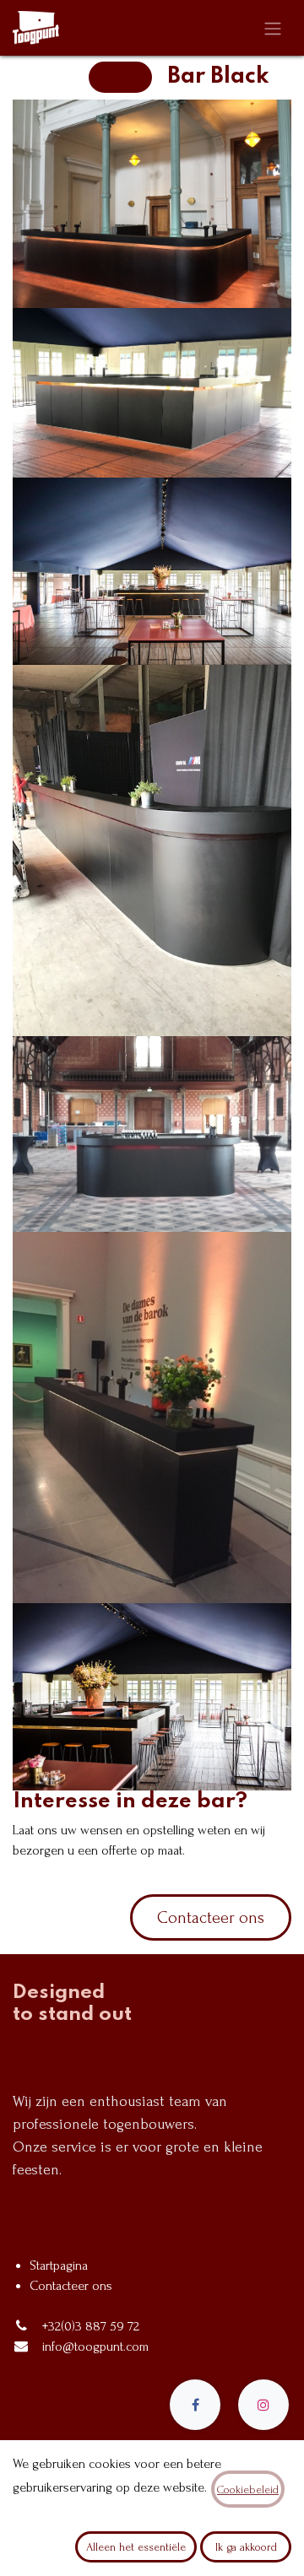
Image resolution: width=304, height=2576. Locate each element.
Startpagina (59, 2265)
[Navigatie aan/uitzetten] (273, 28)
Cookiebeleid (248, 2490)
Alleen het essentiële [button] (136, 2547)
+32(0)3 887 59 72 (91, 2326)
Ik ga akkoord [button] (246, 2547)
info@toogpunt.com (95, 2346)
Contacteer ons (211, 1918)
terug (120, 77)
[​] (195, 2405)
